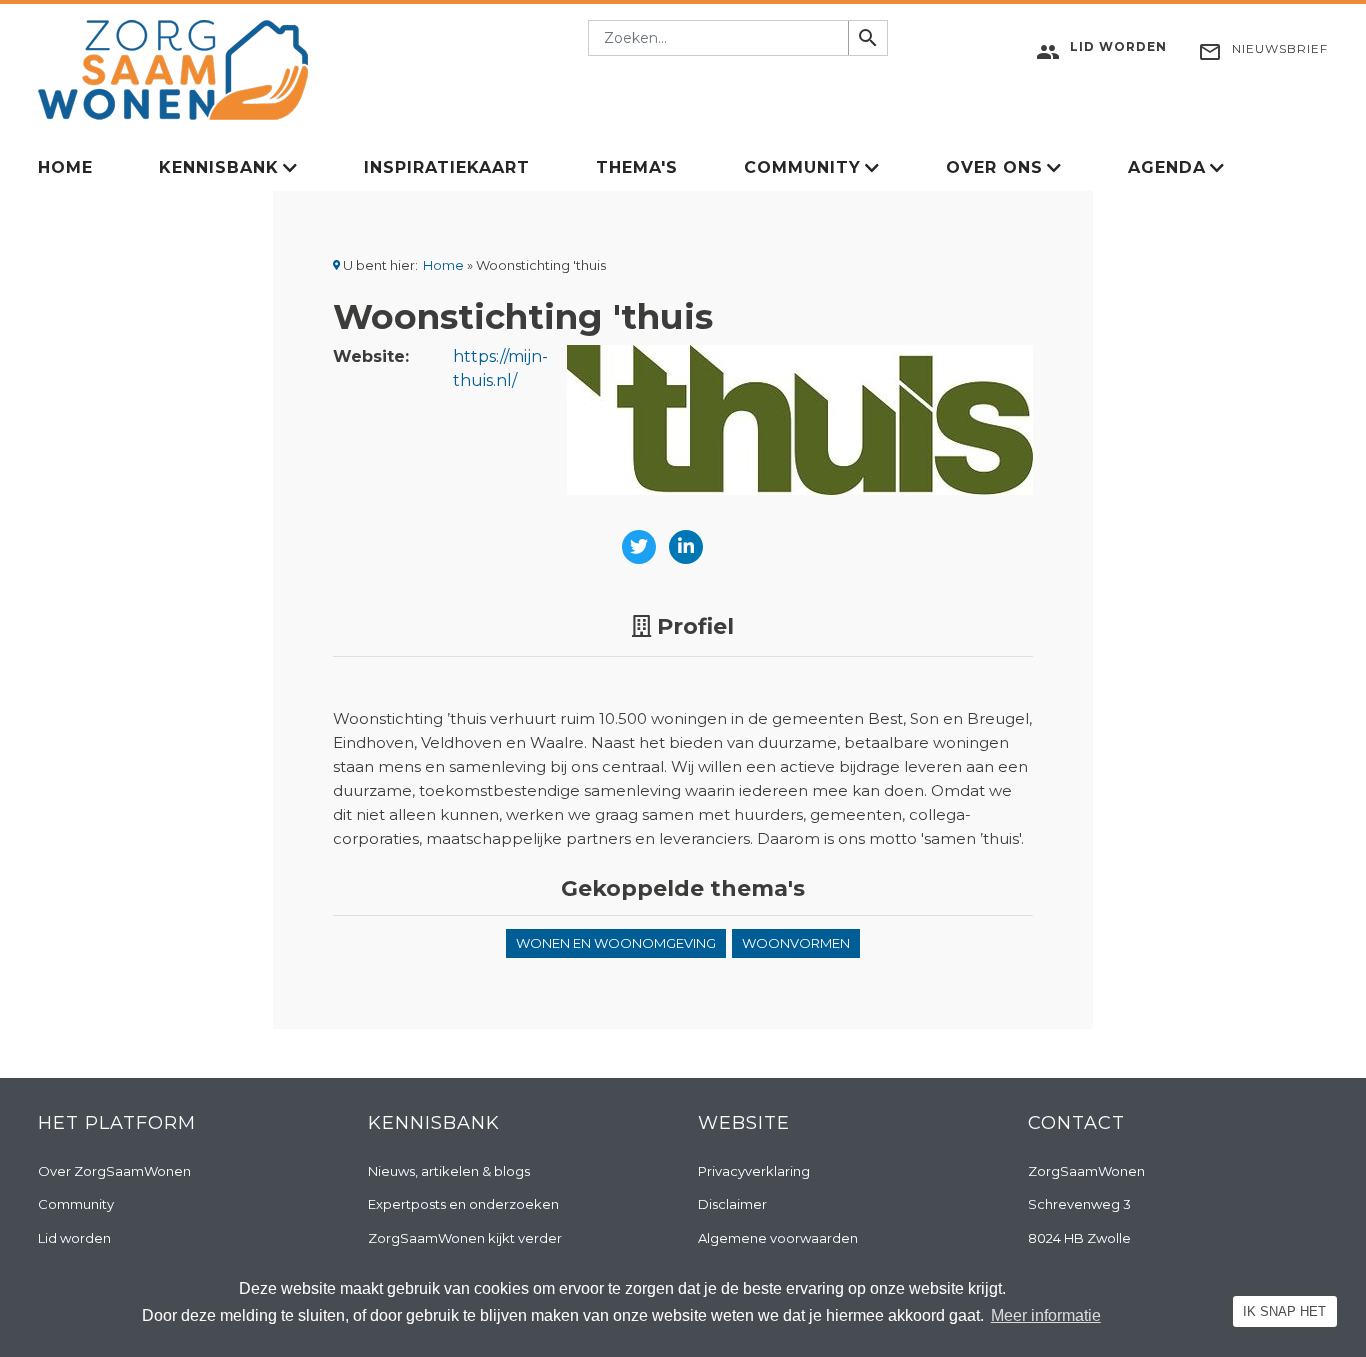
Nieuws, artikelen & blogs (449, 1171)
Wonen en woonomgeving (616, 943)
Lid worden (74, 1238)
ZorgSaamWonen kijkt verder (465, 1238)
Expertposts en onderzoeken (463, 1204)
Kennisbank (219, 167)
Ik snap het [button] (1284, 1311)
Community (802, 167)
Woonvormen (796, 943)
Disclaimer (732, 1204)
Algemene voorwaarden (778, 1238)
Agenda (1167, 167)
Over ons (994, 167)
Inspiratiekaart (447, 167)
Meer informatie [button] (1046, 1315)
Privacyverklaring (754, 1171)
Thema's (637, 167)
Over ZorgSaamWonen (114, 1171)
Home (65, 167)
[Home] (173, 68)
